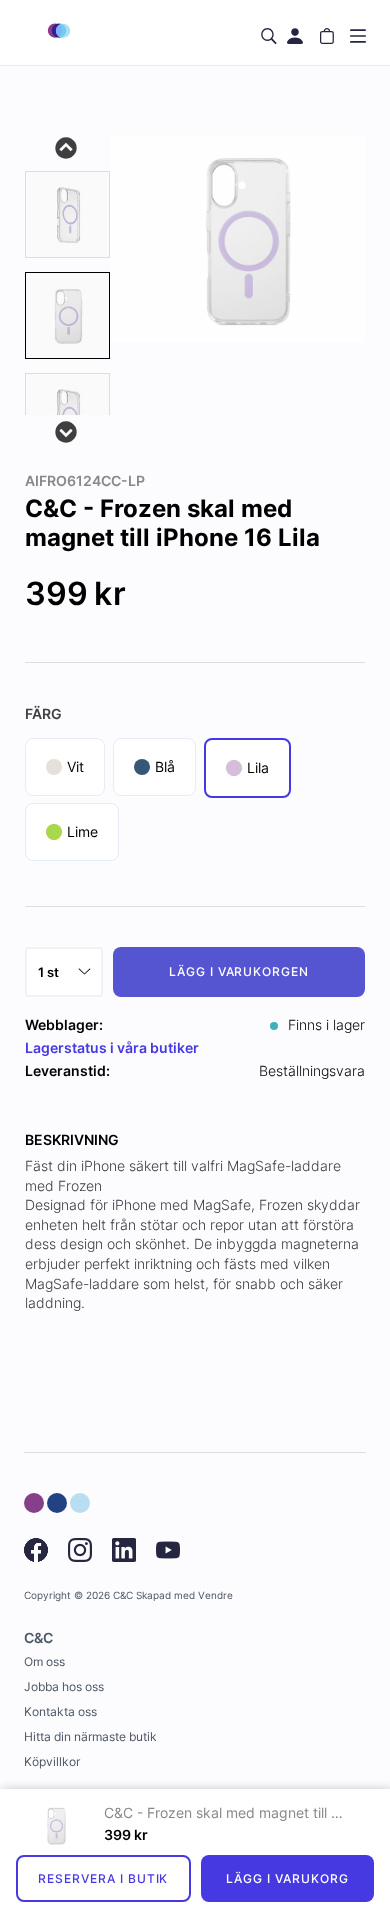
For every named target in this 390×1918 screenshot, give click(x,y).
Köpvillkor (52, 1761)
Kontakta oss (60, 1711)
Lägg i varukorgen (239, 971)
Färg (43, 713)
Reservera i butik (103, 1878)
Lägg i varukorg (287, 1878)
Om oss (44, 1661)
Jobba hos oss (64, 1686)
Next (67, 430)
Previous (67, 146)
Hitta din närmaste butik (90, 1736)
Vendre (215, 1595)
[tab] (67, 214)
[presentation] (67, 315)
